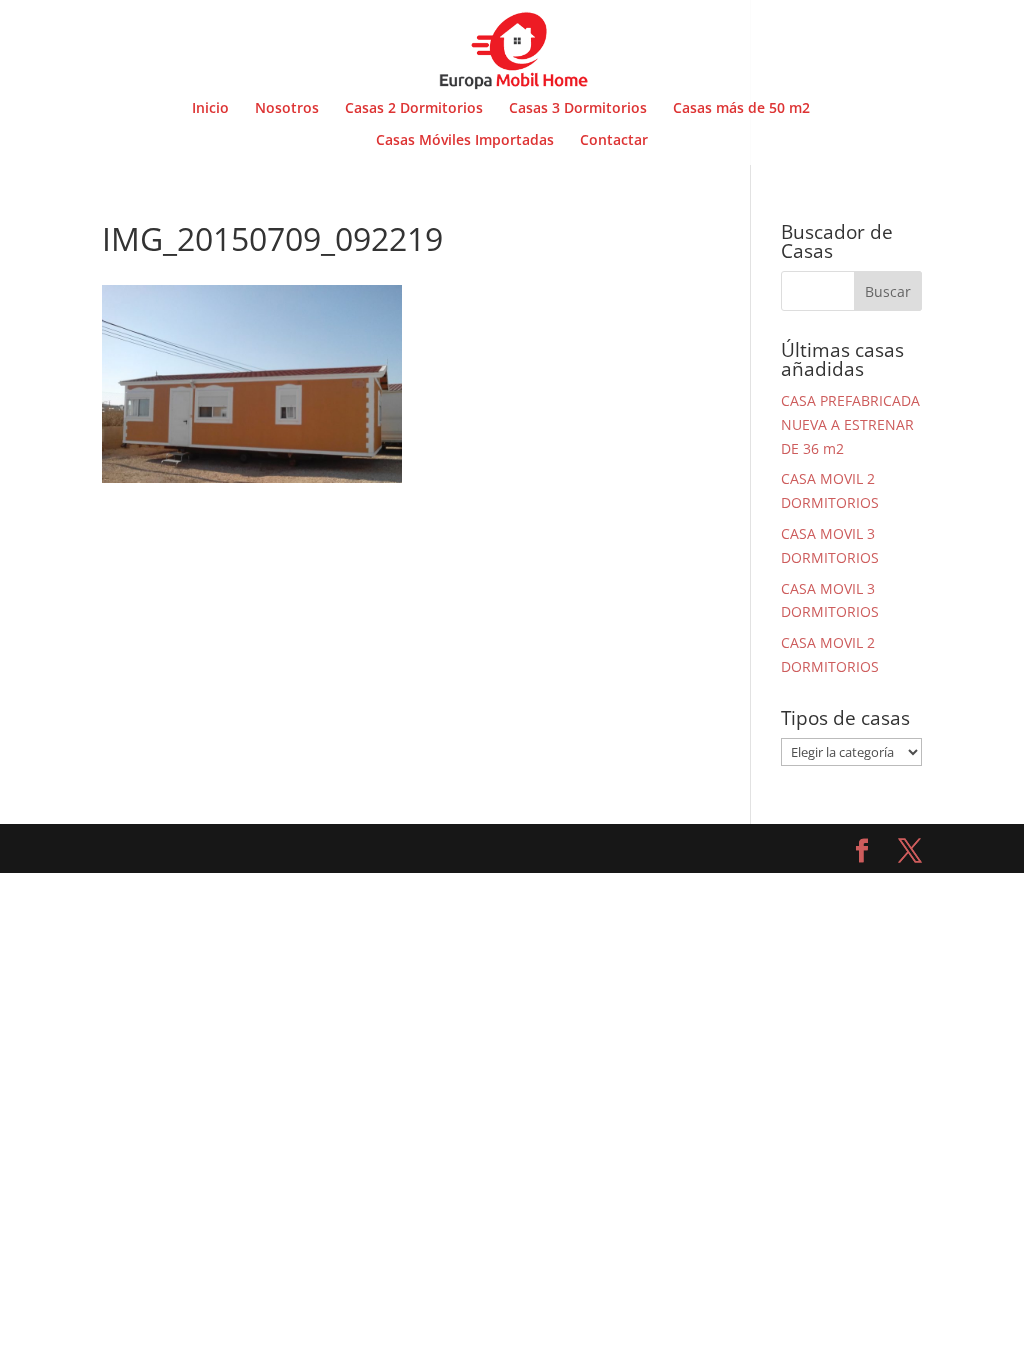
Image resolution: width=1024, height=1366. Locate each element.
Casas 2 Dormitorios (414, 109)
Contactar (614, 141)
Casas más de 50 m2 (741, 109)
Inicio (210, 109)
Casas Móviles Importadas (465, 141)
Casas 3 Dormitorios (578, 109)
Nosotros (287, 109)
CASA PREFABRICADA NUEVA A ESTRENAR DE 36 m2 (850, 424)
